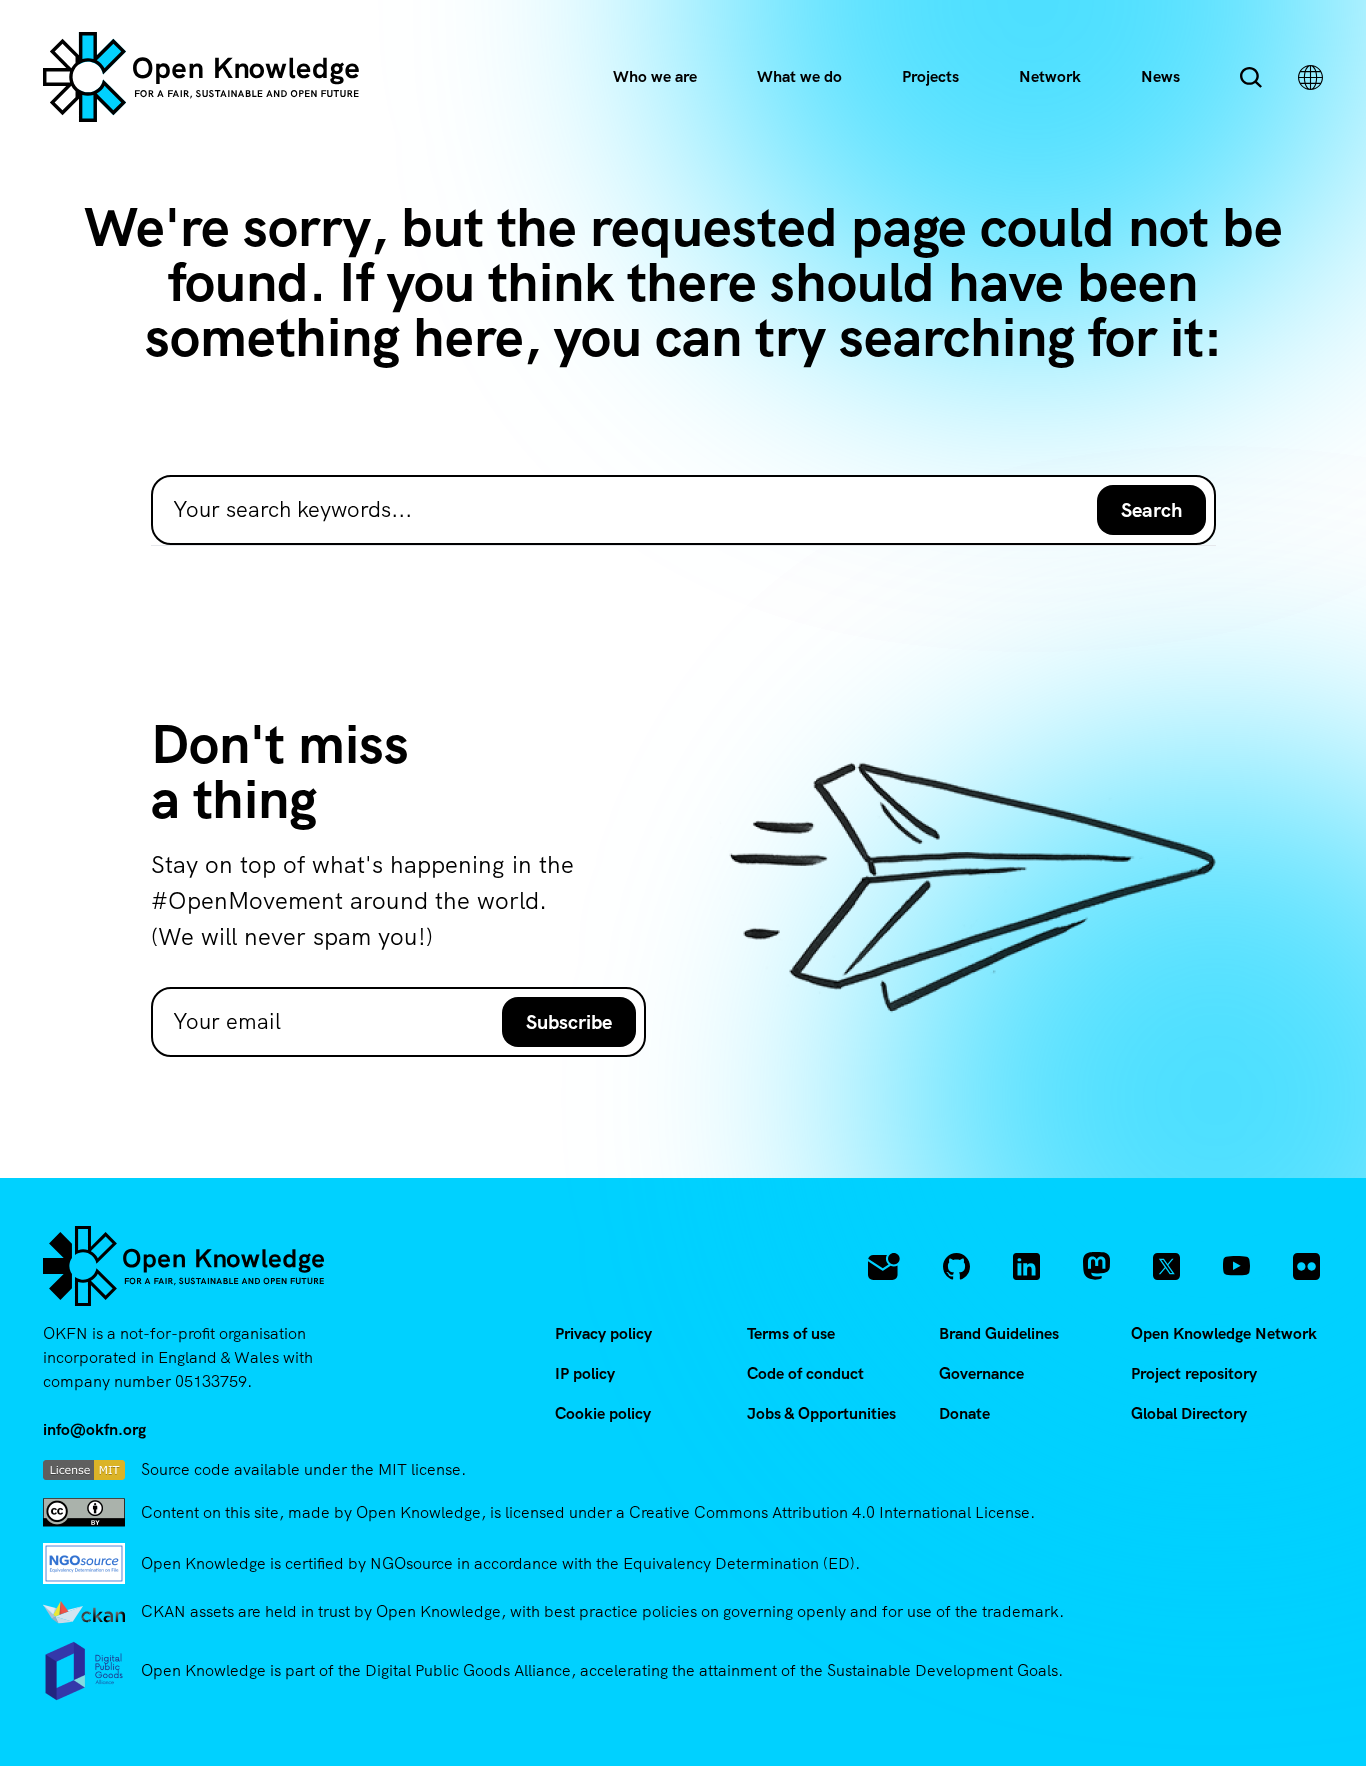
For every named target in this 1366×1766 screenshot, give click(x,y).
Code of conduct (805, 1373)
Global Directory (1189, 1413)
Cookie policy (603, 1413)
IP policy (585, 1373)
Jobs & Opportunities (821, 1413)
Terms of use (791, 1333)
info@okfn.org (94, 1429)
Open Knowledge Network (1224, 1333)
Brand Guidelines (999, 1333)
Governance (981, 1373)
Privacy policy (603, 1333)
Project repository (1194, 1373)
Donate (964, 1413)
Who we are (655, 76)
